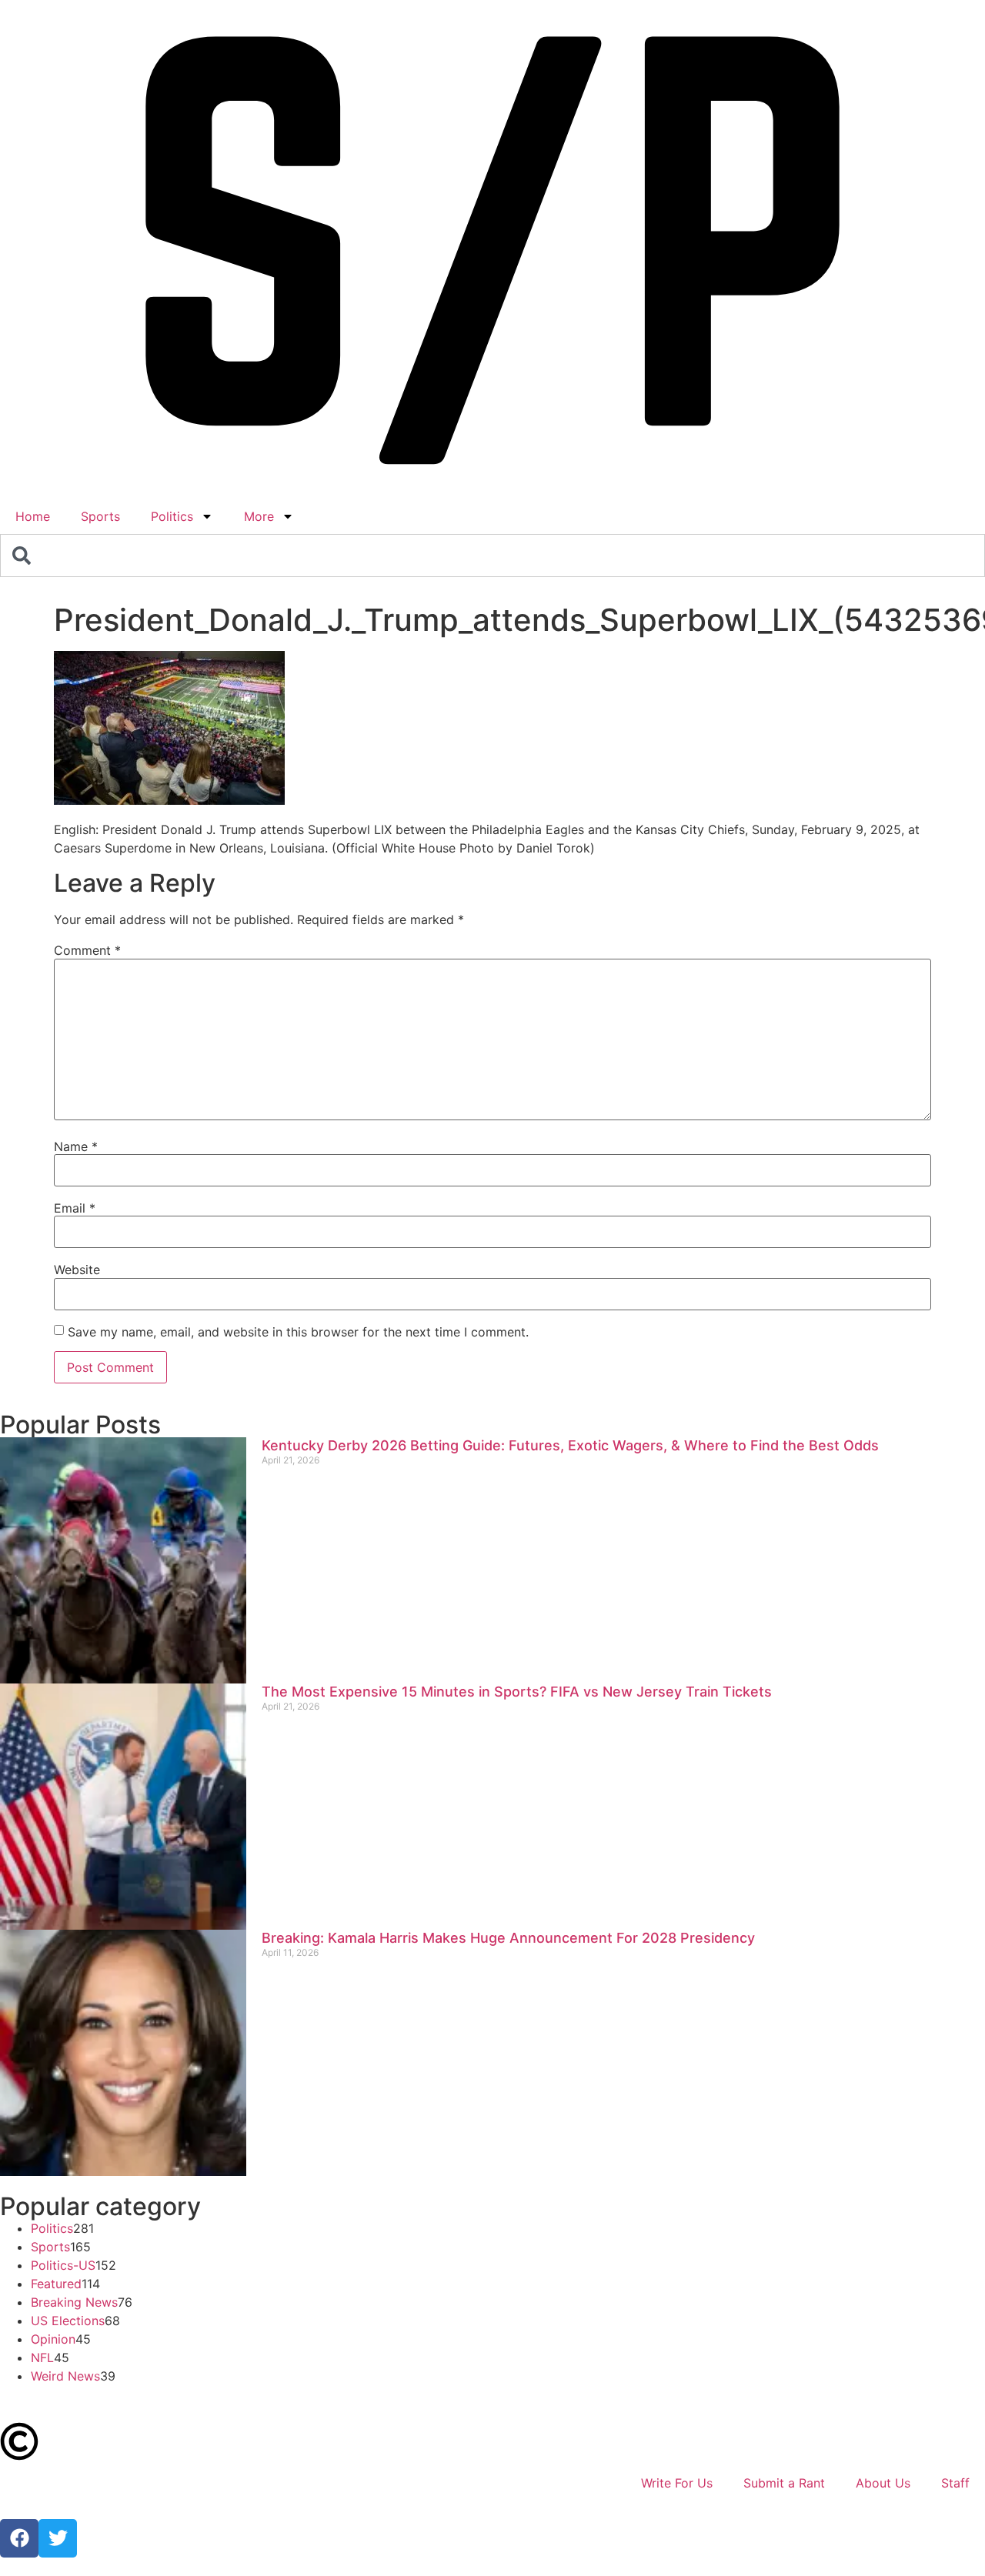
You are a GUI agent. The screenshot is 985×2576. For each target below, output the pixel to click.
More (259, 516)
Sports (100, 516)
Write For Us (677, 2483)
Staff (955, 2483)
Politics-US (63, 2265)
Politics (172, 516)
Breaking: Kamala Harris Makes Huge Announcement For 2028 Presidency (508, 1938)
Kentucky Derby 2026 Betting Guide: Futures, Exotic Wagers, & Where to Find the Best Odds (570, 1445)
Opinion (53, 2339)
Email (75, 1208)
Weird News (65, 2376)
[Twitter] (58, 2538)
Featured (56, 2284)
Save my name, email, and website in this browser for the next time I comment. (298, 1332)
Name (76, 1146)
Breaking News (74, 2302)
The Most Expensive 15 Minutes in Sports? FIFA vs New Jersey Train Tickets (517, 1692)
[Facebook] (19, 2538)
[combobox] (492, 556)
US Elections (68, 2321)
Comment (87, 950)
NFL (42, 2357)
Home (33, 516)
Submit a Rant (784, 2483)
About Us (883, 2483)
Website (77, 1270)
